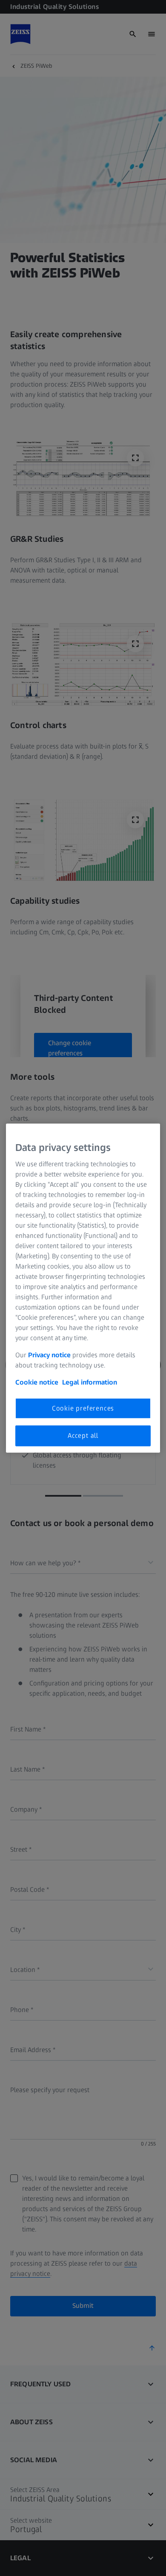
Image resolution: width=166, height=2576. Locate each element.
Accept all (83, 1435)
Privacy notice (49, 1355)
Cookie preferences (83, 1408)
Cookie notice (37, 1382)
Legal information (90, 1382)
